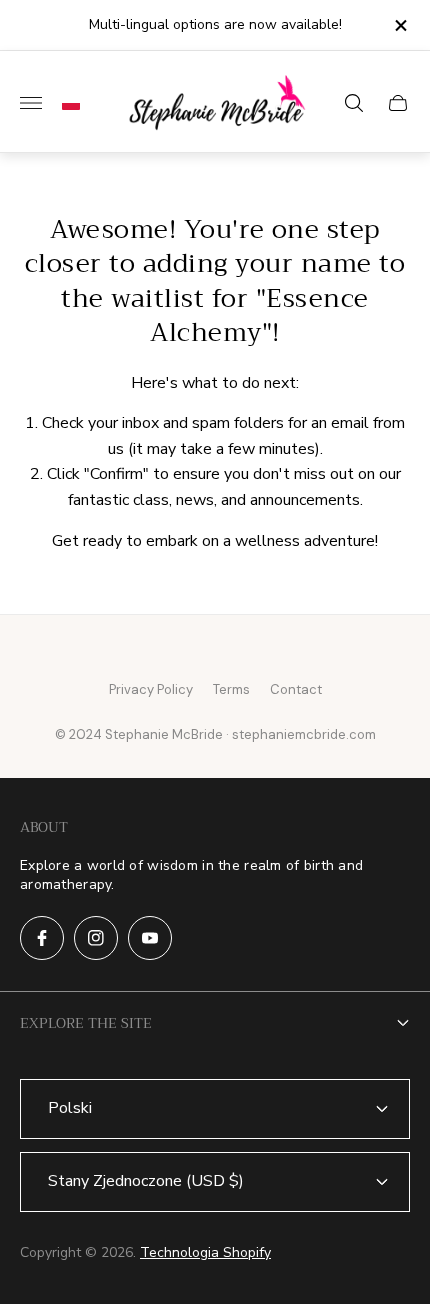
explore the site (86, 1023)
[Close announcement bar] (399, 25)
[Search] (354, 103)
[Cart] (398, 103)
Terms (231, 689)
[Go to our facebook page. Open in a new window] (42, 938)
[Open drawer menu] (31, 103)
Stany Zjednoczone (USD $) (146, 1181)
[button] (66, 103)
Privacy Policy (151, 689)
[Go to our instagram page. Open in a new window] (96, 938)
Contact (296, 689)
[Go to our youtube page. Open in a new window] (150, 938)
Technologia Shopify (205, 1252)
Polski (70, 1108)
